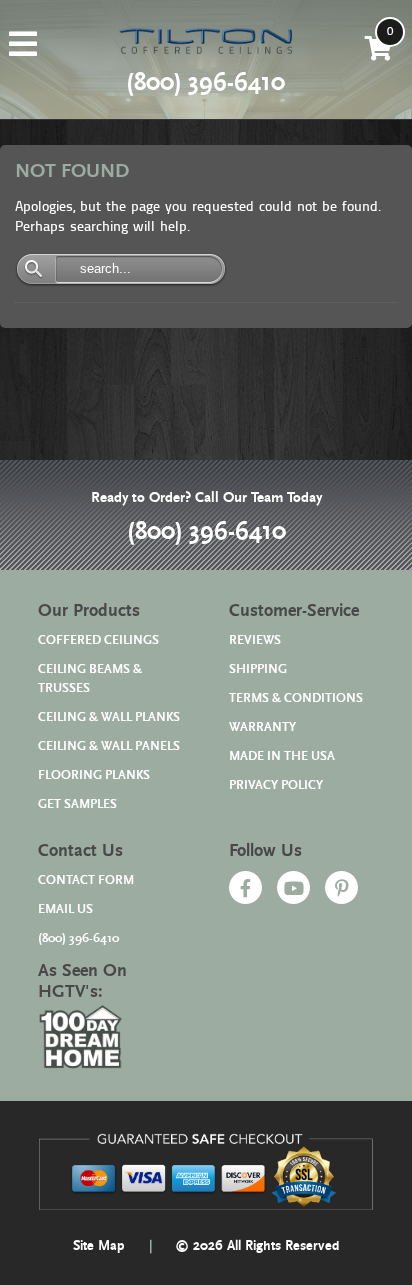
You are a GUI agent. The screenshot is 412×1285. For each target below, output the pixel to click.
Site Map (99, 1246)
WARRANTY (262, 727)
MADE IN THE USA (282, 756)
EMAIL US (65, 909)
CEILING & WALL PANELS (109, 746)
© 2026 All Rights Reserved (257, 1246)
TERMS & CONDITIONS (296, 698)
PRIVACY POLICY (276, 785)
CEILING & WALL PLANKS (109, 717)
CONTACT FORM (86, 880)
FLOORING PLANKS (94, 775)
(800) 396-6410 (206, 532)
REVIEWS (255, 640)
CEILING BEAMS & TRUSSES (90, 679)
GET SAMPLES (77, 804)
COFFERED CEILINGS (98, 640)
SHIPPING (258, 669)
